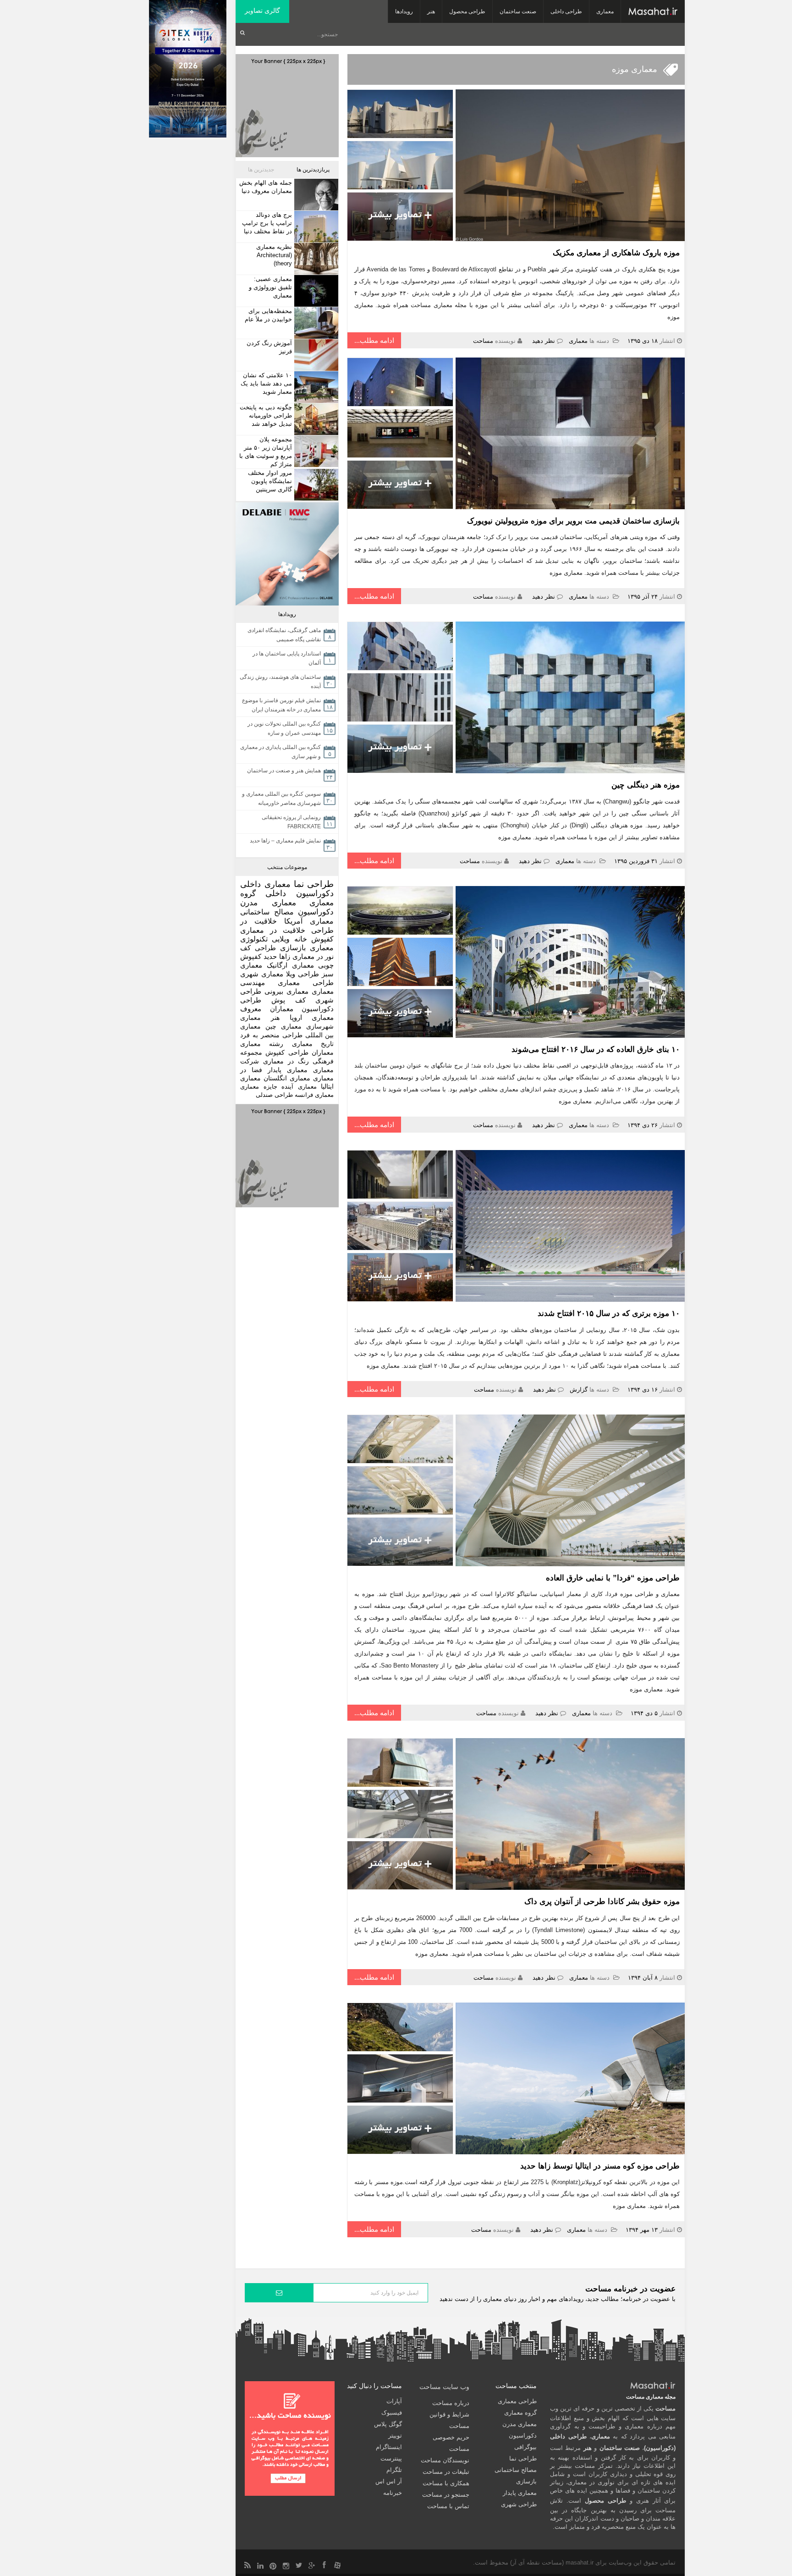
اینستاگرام (389, 2447)
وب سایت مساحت (444, 2387)
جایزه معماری (259, 1087)
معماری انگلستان (287, 1078)
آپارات (394, 2401)
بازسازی (293, 948)
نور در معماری (313, 956)
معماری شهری (262, 974)
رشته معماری (262, 1044)
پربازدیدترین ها (313, 170)
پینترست (391, 2458)
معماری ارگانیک (290, 965)
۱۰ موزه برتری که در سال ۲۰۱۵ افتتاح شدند (609, 1313)
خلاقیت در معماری (273, 930)
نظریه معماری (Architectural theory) (274, 255)
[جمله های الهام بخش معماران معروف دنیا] (315, 195)
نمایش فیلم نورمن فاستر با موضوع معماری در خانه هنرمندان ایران (281, 705)
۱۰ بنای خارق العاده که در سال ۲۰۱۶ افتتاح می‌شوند (596, 1049)
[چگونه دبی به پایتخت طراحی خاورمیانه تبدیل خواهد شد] (315, 419)
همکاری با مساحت (446, 2483)
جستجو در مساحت (446, 2495)
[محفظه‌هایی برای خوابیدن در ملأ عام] (315, 323)
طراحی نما (314, 884)
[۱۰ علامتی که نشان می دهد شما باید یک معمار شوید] (315, 387)
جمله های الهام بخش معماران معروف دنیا (266, 187)
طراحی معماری (306, 983)
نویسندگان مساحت (445, 2460)
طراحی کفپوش (287, 1052)
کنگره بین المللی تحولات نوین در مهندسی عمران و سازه (284, 728)
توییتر (395, 2436)
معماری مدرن (268, 903)
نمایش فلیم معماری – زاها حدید (285, 841)
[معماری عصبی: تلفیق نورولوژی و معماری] (315, 291)
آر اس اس (389, 2481)
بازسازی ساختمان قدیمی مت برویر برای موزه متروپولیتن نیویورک (573, 521)
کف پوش (289, 1000)
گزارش (579, 1390)
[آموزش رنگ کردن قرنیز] (315, 355)
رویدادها (404, 11)
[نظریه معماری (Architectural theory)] (315, 259)
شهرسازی (320, 1026)
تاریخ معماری (313, 1044)
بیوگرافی (525, 2447)
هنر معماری (260, 1018)
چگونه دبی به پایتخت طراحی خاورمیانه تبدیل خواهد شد (266, 416)
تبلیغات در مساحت (446, 2472)
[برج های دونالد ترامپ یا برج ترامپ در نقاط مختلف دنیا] (315, 227)
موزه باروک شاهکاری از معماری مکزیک (616, 253)
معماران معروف (267, 1009)
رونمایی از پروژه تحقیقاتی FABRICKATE (291, 822)
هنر (431, 11)
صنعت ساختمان (518, 11)
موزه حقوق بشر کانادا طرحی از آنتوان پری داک (602, 1902)
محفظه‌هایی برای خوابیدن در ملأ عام (268, 315)
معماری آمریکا (309, 921)
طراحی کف (258, 948)
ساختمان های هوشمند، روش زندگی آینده (280, 682)
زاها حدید (277, 956)
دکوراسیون (316, 912)
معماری (605, 11)
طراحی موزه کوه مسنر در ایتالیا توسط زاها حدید (600, 2166)
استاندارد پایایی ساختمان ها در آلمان (287, 658)
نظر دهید (544, 341)
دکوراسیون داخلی (300, 893)
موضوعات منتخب (287, 867)
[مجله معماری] (653, 11)
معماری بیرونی (286, 991)
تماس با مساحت (448, 2506)
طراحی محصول (467, 11)
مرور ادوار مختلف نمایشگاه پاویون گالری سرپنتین (270, 481)
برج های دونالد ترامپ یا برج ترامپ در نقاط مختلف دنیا (267, 223)
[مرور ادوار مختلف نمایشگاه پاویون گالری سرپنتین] (315, 485)
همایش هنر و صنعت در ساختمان (284, 771)
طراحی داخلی (566, 11)
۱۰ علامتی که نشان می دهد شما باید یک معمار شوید (266, 383)
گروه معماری (520, 2413)
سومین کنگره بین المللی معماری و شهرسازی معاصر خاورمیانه (281, 798)
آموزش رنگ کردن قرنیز (269, 347)
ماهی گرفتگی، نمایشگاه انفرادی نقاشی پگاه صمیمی (284, 635)
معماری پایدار (288, 1070)
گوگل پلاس (388, 2424)
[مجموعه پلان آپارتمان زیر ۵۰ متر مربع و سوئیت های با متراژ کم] (315, 451)
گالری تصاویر (262, 11)
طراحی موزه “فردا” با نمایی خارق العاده (613, 1578)
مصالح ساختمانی (267, 912)
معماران (323, 1052)
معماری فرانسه (314, 1095)
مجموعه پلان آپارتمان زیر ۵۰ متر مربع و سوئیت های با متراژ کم (266, 452)
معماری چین (283, 1026)
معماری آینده (299, 1087)
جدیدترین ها (261, 170)
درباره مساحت (451, 2403)
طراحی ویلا (302, 974)
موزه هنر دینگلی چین (646, 785)
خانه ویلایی (289, 939)
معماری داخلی (265, 884)
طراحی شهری (519, 2504)
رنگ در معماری (286, 1061)
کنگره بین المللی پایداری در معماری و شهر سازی (280, 752)
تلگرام (394, 2470)
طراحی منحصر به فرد (271, 1035)
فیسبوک (392, 2413)
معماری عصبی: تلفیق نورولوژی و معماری (270, 287)
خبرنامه (393, 2493)
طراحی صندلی (274, 1095)
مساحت (483, 341)
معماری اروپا (312, 1018)
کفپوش (322, 939)
